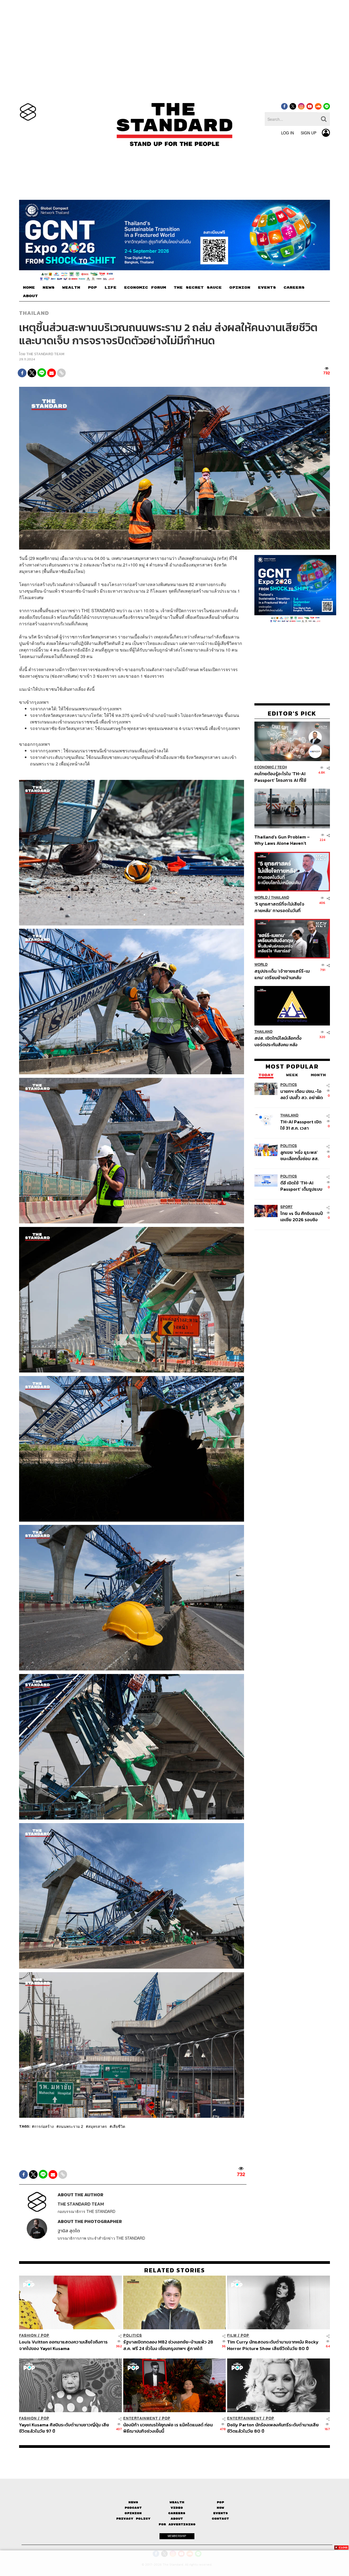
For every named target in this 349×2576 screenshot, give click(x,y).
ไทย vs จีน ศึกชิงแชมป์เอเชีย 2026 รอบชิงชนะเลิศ (302, 1216)
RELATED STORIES (175, 2270)
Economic (264, 767)
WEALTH (71, 288)
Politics (289, 1085)
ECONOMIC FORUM (145, 288)
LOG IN (288, 133)
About (177, 2519)
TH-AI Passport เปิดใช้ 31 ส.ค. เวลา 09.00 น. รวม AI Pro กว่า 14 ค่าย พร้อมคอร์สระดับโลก (301, 1125)
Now (220, 2508)
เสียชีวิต (118, 2126)
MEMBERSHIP (177, 2536)
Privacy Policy (133, 2519)
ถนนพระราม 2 (71, 2126)
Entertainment (141, 2418)
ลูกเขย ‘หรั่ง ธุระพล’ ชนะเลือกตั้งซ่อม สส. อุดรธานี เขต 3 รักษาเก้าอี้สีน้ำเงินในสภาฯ (300, 1155)
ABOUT (30, 296)
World (261, 898)
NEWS (49, 288)
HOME (29, 288)
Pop (220, 2502)
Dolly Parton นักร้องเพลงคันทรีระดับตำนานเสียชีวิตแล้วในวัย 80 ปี (273, 2428)
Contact (220, 2519)
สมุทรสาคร (97, 2126)
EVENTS (267, 288)
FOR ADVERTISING (177, 2524)
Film (232, 2335)
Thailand (34, 313)
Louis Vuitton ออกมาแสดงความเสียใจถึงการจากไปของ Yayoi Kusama (63, 2345)
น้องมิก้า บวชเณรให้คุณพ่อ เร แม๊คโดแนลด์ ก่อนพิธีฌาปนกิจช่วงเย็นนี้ (168, 2428)
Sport (286, 1207)
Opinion (133, 2513)
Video (177, 2508)
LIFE (110, 288)
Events (221, 2513)
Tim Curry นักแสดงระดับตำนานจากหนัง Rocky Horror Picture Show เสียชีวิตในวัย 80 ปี (273, 2345)
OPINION (240, 288)
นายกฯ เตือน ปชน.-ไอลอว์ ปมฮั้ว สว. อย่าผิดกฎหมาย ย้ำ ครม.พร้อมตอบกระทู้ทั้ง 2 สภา (302, 1094)
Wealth (177, 2502)
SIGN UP (309, 133)
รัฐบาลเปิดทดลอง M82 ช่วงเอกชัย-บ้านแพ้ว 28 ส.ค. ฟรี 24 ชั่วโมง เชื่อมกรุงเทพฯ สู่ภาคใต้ (168, 2345)
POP (92, 288)
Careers (177, 2513)
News (133, 2502)
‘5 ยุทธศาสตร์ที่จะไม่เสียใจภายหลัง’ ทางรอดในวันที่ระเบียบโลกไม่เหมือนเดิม (279, 907)
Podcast (133, 2508)
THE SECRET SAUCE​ (198, 288)
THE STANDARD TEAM (45, 354)
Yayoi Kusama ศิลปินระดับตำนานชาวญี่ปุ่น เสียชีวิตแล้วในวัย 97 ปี (64, 2428)
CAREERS (294, 288)
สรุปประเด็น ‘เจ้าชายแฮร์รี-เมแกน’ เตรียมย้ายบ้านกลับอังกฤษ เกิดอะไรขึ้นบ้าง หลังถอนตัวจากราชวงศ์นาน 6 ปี (282, 974)
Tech (282, 767)
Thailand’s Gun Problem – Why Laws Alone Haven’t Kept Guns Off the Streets (282, 840)
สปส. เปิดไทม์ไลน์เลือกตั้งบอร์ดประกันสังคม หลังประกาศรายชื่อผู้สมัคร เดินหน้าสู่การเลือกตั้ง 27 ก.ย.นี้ (280, 1041)
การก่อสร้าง (44, 2126)
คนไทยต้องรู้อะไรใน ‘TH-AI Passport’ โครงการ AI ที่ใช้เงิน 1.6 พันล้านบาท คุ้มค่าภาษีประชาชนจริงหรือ (282, 777)
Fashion (28, 2335)
